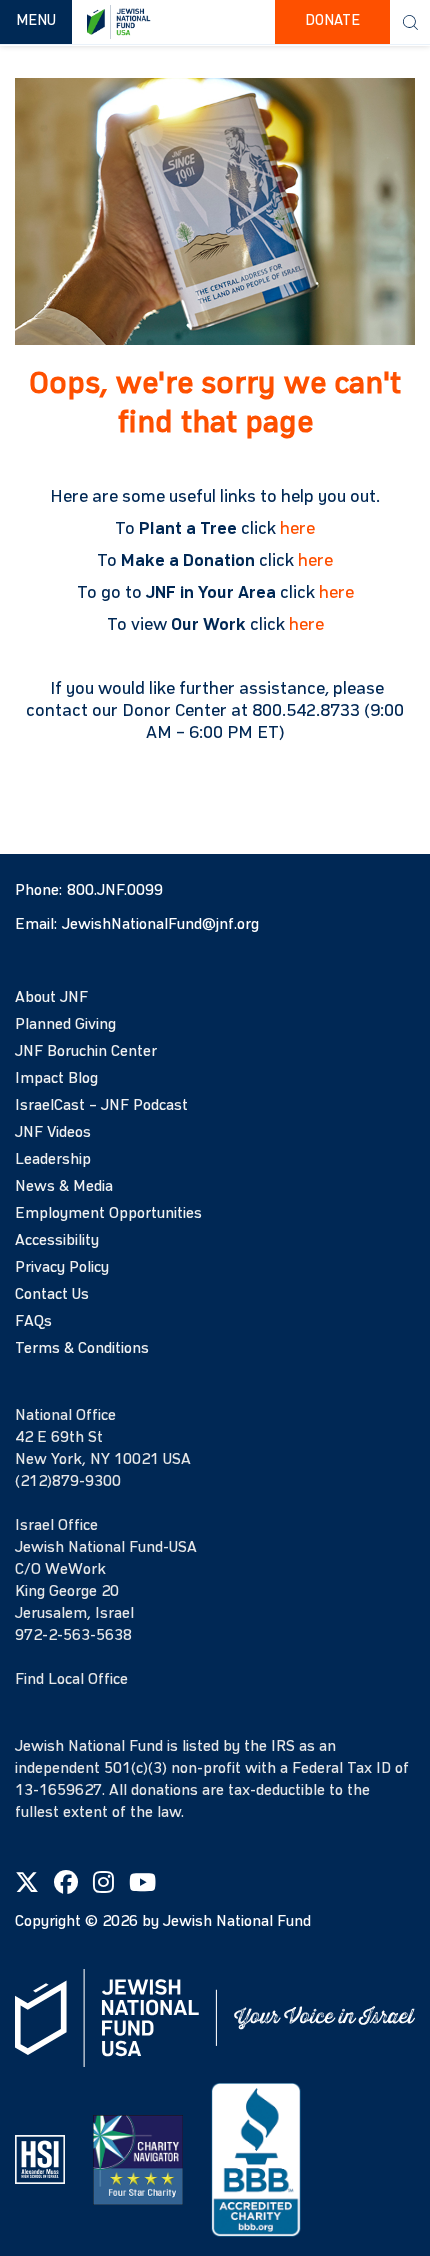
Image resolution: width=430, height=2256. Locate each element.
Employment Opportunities (108, 1214)
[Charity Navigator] (138, 2159)
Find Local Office (71, 1680)
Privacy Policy (62, 1268)
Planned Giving (65, 1025)
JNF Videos (53, 1133)
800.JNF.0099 (115, 891)
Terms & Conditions (82, 1349)
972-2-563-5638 (73, 1636)
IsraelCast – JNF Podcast (101, 1106)
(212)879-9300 (68, 1482)
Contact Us (52, 1295)
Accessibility (57, 1241)
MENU (43, 21)
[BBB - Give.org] (256, 2159)
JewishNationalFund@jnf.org (160, 925)
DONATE (332, 21)
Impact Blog (56, 1079)
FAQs (33, 1322)
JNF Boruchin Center (86, 1052)
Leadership (53, 1160)
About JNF (51, 998)
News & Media (64, 1187)
